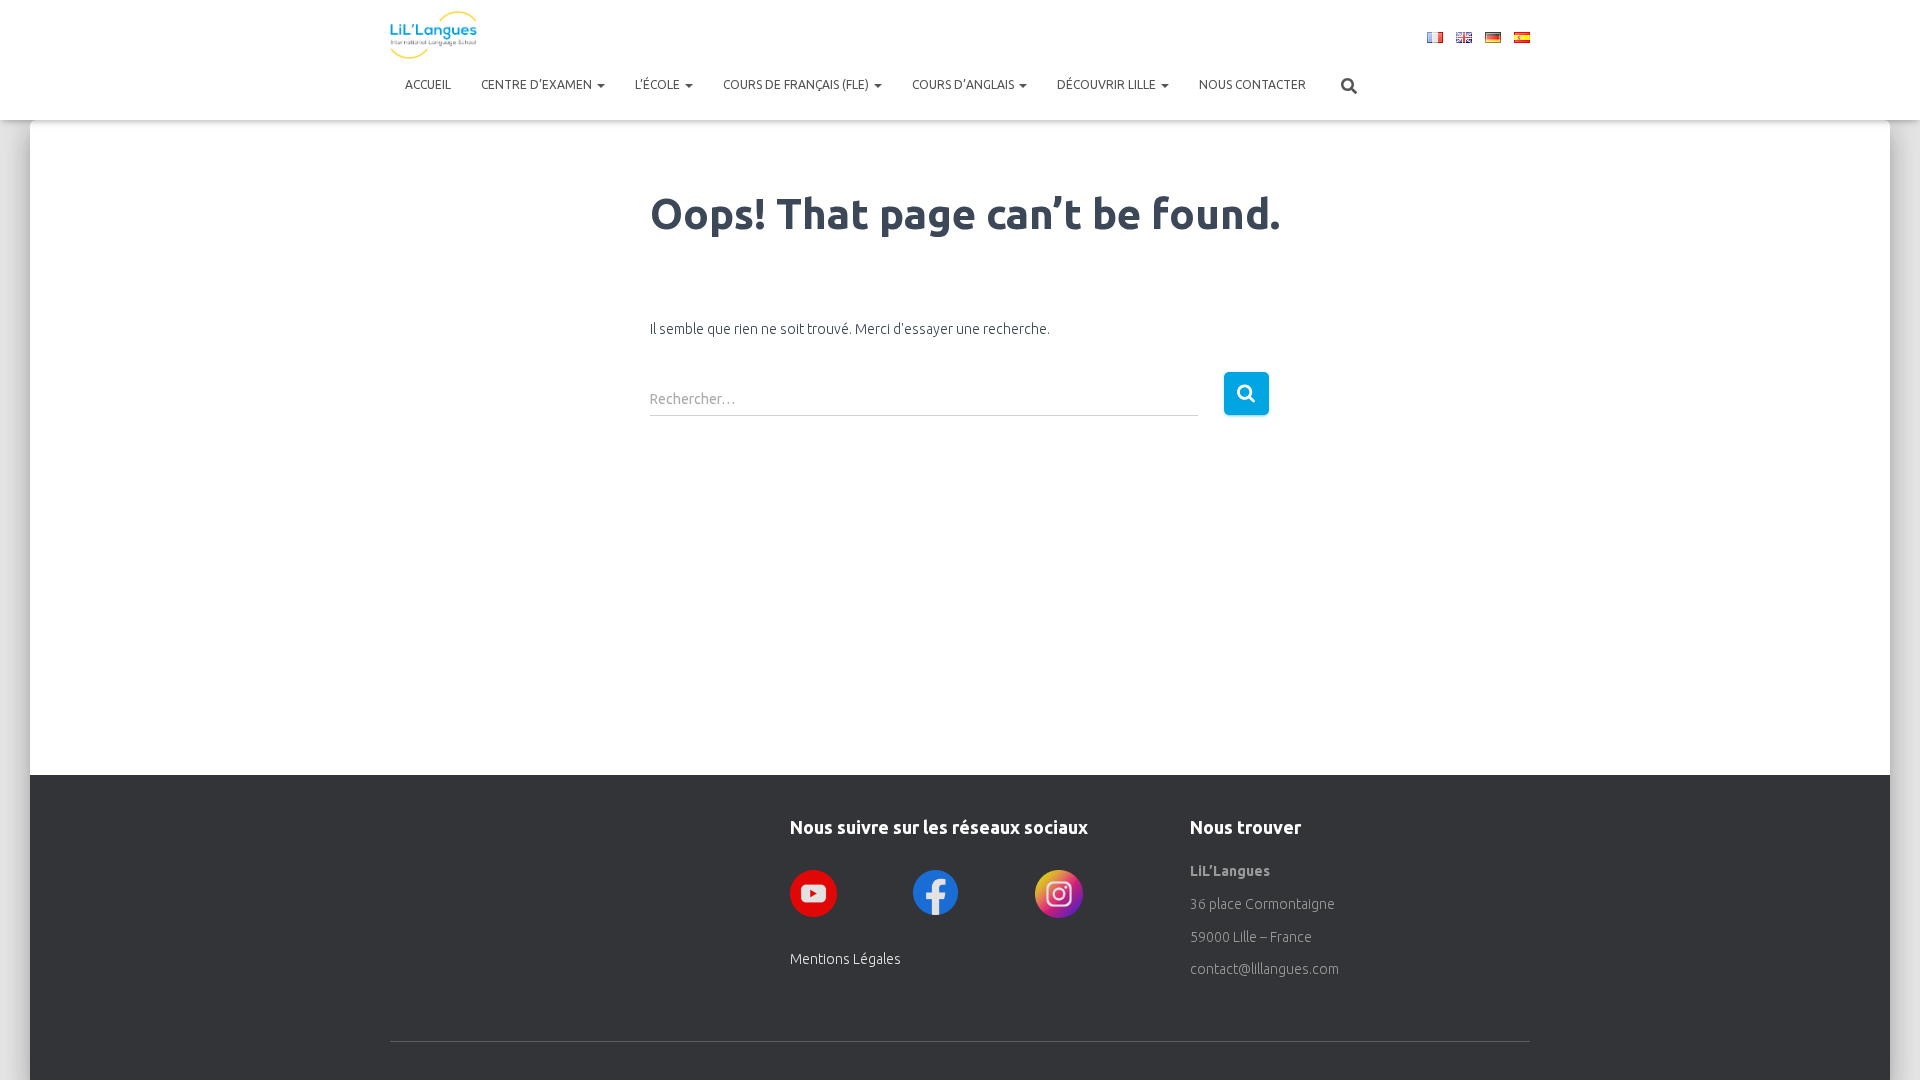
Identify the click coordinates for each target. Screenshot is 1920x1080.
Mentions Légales (845, 959)
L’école (659, 84)
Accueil (428, 84)
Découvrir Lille (1108, 84)
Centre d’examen (538, 84)
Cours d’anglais (964, 84)
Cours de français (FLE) (797, 84)
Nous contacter (1252, 84)
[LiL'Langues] (433, 35)
